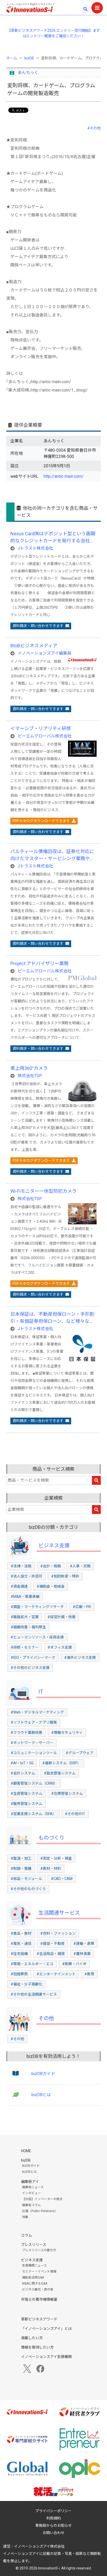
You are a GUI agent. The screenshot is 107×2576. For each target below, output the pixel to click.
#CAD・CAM (62, 1879)
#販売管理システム (26, 1804)
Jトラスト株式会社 (35, 548)
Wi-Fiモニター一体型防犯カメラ (44, 1191)
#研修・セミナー (25, 1647)
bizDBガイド (43, 2074)
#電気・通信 (21, 1944)
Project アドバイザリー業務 (39, 963)
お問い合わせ (53, 2533)
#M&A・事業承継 (25, 1597)
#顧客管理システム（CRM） (34, 1783)
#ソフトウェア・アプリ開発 (34, 1722)
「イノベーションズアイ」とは (46, 2329)
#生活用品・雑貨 (51, 1954)
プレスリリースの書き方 (39, 2250)
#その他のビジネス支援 (30, 1668)
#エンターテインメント (56, 1974)
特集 (25, 2217)
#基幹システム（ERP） (62, 1763)
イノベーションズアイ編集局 (45, 653)
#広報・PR (82, 1607)
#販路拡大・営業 (25, 1617)
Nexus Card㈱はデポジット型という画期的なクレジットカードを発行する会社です (53, 541)
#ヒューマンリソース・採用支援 (37, 1637)
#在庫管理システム (67, 1793)
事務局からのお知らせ (53, 2525)
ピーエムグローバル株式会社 (45, 736)
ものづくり (51, 1838)
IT (41, 1692)
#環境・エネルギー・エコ (32, 1964)
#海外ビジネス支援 (80, 1658)
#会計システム (23, 1773)
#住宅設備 (19, 1954)
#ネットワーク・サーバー (32, 1743)
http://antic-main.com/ (64, 476)
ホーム (12, 58)
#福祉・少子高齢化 (26, 1984)
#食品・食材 (21, 1933)
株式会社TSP (30, 1076)
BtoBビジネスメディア (34, 646)
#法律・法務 (21, 1566)
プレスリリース (34, 2245)
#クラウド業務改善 (26, 1733)
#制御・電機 (21, 1869)
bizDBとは (41, 2095)
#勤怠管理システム (60, 1773)
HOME (26, 2151)
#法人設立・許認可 (26, 1576)
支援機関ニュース (34, 2265)
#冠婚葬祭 (19, 1974)
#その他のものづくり (28, 1889)
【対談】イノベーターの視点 (42, 2199)
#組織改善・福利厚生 (28, 1627)
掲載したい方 (32, 2338)
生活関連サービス (59, 1913)
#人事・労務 (80, 1566)
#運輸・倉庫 (84, 1944)
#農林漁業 (82, 1954)
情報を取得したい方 (37, 2347)
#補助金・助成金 (51, 1586)
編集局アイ (30, 2182)
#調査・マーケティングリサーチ (37, 1607)
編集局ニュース (33, 2187)
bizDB (29, 58)
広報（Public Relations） (40, 2211)
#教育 (89, 1974)
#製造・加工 (21, 1858)
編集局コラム (31, 2205)
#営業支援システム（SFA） (33, 1814)
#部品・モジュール (26, 1879)
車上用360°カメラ (29, 1068)
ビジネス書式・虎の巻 (38, 2289)
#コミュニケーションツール (34, 1753)
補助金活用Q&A (33, 2277)
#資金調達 (19, 1586)
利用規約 (53, 2518)
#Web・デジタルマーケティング (37, 1712)
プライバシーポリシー (53, 2511)
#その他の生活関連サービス (34, 1994)
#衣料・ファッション (58, 1933)
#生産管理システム (26, 1793)
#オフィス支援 (60, 1647)
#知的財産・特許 (65, 1576)
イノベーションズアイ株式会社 (39, 2546)
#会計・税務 (51, 1566)
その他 (46, 2018)
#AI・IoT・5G (22, 1763)
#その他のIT (75, 1814)
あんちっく (28, 73)
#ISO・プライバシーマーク (33, 1658)
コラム (26, 2235)
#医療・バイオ (74, 1964)
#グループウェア (80, 1753)
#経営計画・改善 (62, 1617)
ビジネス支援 (54, 1545)
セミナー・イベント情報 (39, 2271)
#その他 (94, 128)
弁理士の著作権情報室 (39, 2299)
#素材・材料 (51, 1869)
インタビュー (31, 2193)
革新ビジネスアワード (39, 2319)
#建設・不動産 (52, 1944)
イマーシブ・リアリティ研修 (41, 728)
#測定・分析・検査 (56, 1858)
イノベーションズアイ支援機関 (46, 2357)
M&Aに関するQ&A (35, 2283)
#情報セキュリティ (67, 1733)
